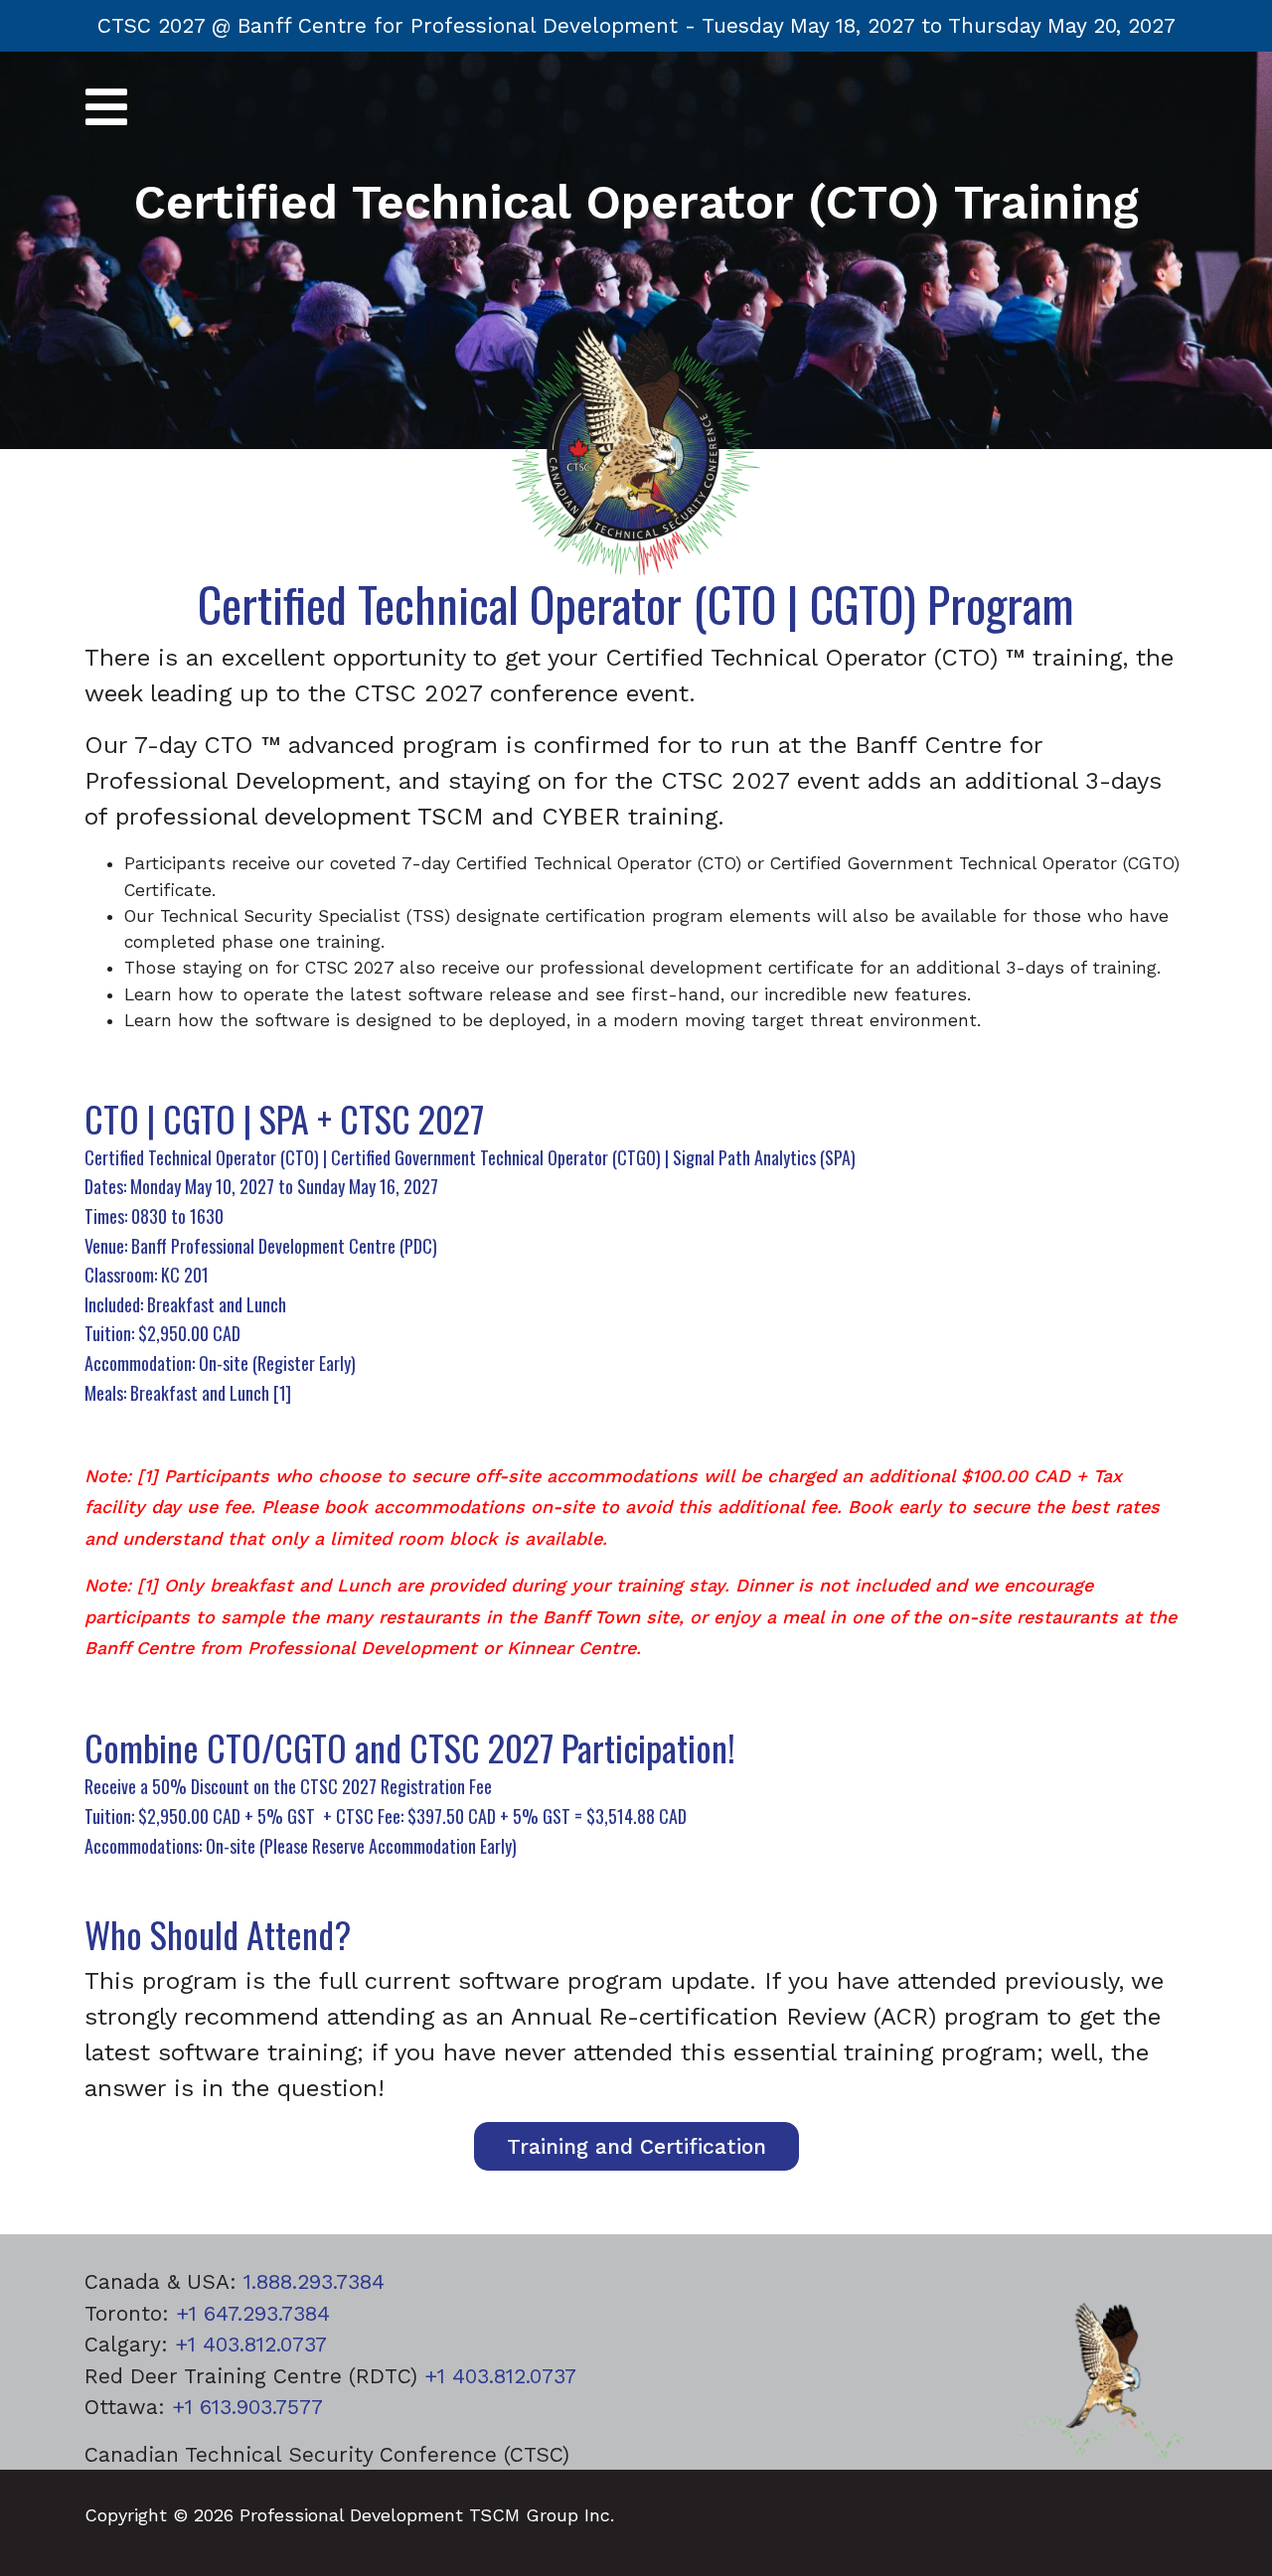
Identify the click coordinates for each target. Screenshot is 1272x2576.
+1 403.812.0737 (251, 2344)
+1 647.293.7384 (253, 2313)
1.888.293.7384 (314, 2281)
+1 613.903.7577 (247, 2407)
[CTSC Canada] (636, 448)
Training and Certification (636, 2146)
